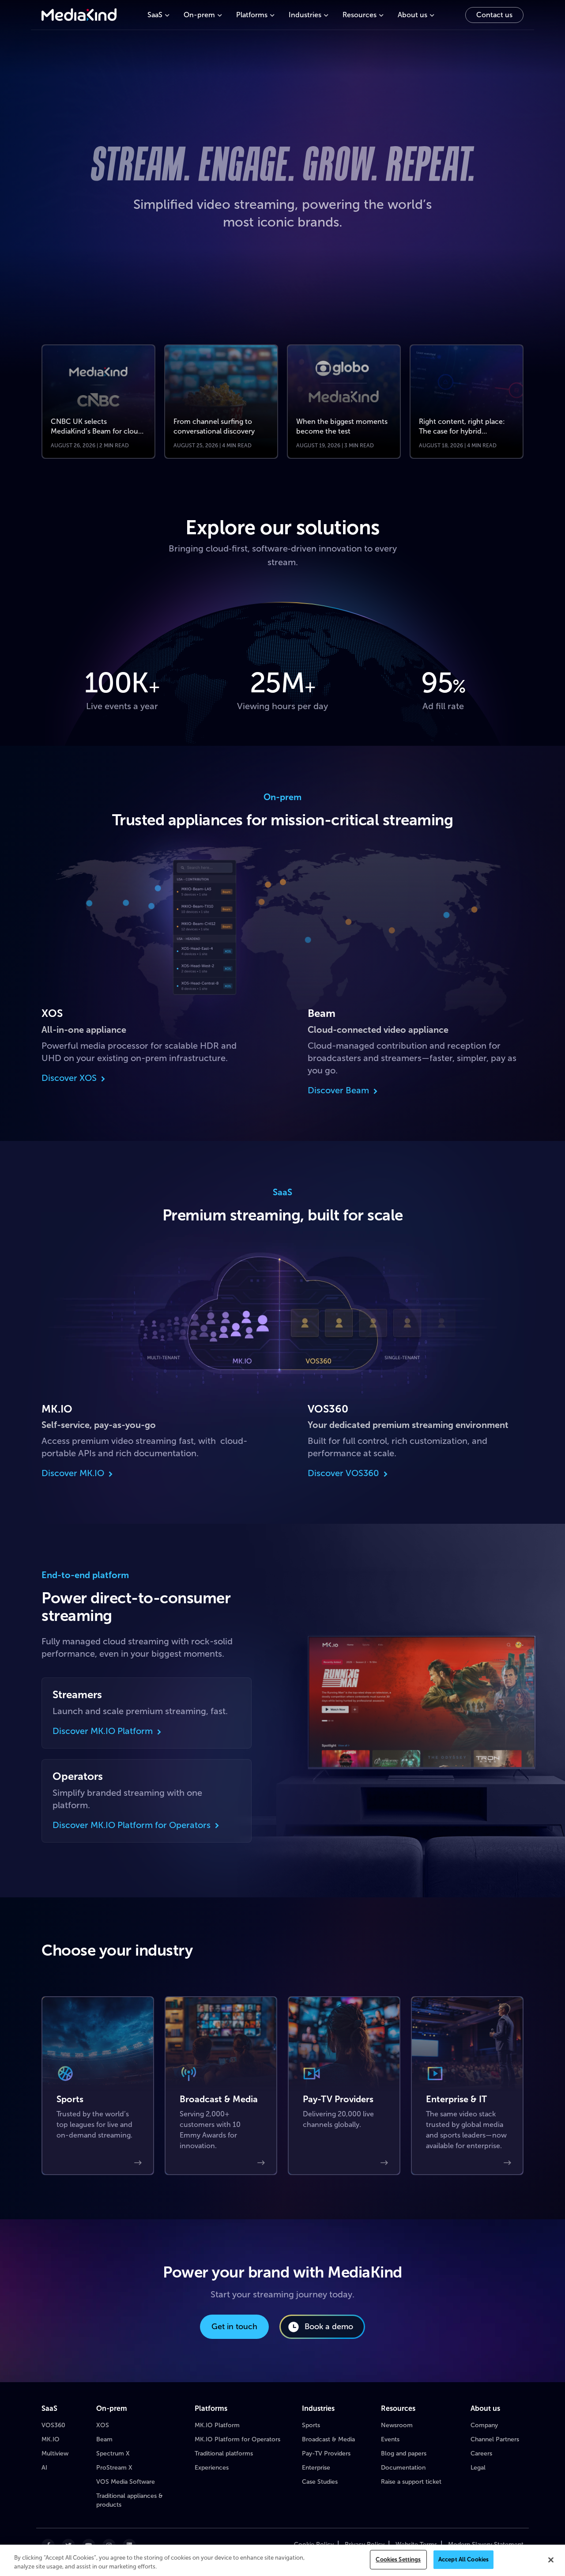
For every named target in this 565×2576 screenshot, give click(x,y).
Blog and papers (404, 2453)
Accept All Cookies (463, 2559)
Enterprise (316, 2468)
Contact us (494, 15)
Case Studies (320, 2482)
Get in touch (234, 2327)
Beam (104, 2439)
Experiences (212, 2468)
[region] (282, 2560)
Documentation (403, 2468)
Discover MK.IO (73, 1473)
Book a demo (329, 2327)
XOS (103, 2425)
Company (484, 2425)
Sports (311, 2425)
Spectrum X (113, 2453)
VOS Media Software (126, 2482)
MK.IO (51, 2439)
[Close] (551, 2560)
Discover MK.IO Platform (103, 1731)
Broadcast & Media (328, 2439)
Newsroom (397, 2425)
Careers (481, 2453)
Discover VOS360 (343, 1473)
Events (390, 2439)
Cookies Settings (398, 2559)
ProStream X (114, 2468)
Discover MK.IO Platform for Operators (132, 1825)
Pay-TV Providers (326, 2453)
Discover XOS (69, 1078)
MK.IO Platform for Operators (237, 2439)
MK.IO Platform (217, 2425)
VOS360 (53, 2425)
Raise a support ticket (411, 2482)
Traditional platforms (224, 2453)
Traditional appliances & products (130, 2500)
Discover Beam (338, 1090)
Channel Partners (495, 2439)
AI (44, 2468)
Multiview (55, 2453)
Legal (478, 2468)
